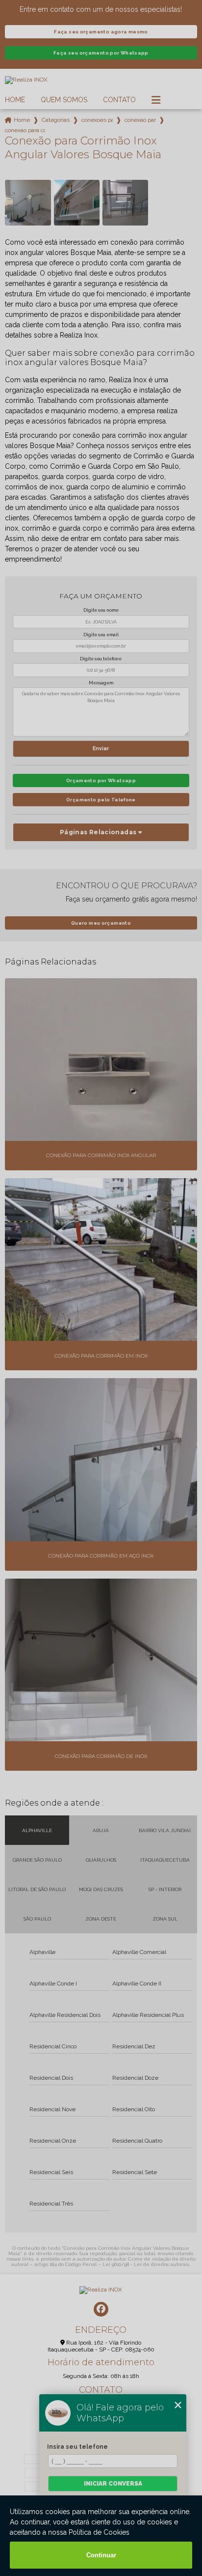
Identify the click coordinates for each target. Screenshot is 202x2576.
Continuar (101, 2555)
